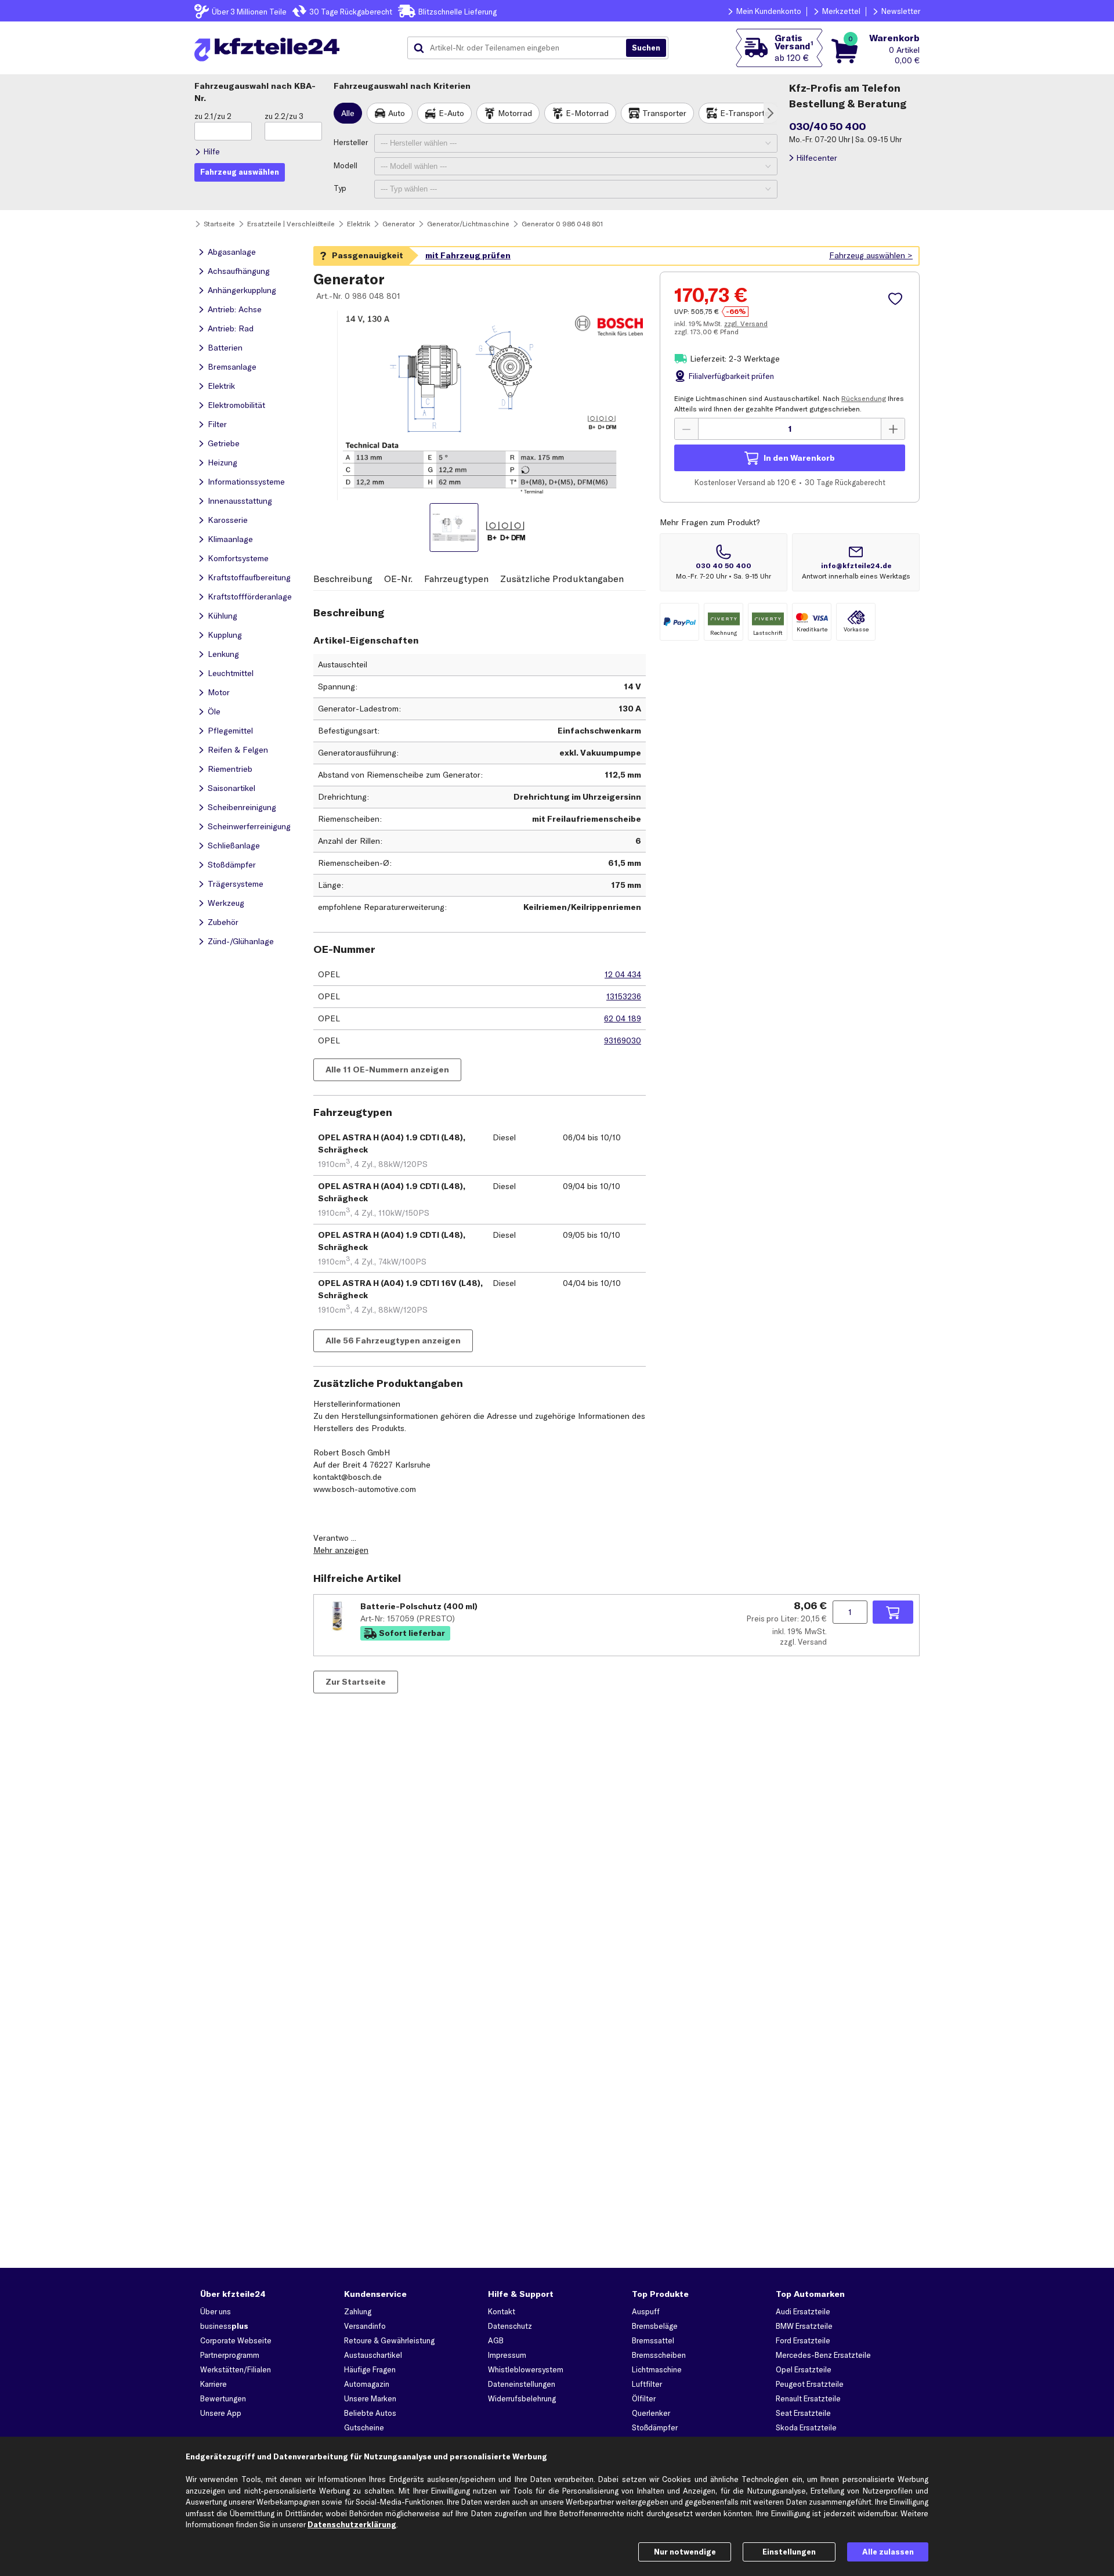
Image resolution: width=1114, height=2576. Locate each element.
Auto (397, 113)
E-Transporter (746, 113)
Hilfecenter (817, 158)
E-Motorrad (587, 113)
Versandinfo (365, 2326)
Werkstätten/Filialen (236, 2369)
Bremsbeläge (655, 2326)
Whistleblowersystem (526, 2369)
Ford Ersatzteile (803, 2340)
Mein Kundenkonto (769, 11)
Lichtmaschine (657, 2369)
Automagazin (367, 2384)
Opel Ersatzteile (804, 2369)
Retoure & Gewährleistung (389, 2340)
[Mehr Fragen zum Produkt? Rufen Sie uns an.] (724, 562)
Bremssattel (653, 2340)
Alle (348, 113)
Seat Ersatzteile (803, 2413)
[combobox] (521, 48)
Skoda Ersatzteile (806, 2427)
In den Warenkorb (799, 458)
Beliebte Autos (370, 2413)
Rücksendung (864, 398)
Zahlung (358, 2311)
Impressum (507, 2355)
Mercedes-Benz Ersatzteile (823, 2355)
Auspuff (646, 2311)
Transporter (664, 113)
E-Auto (451, 113)
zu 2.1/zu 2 (213, 116)
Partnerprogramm (230, 2355)
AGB (496, 2340)
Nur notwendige (685, 2552)
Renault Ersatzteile (808, 2398)
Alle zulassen (888, 2552)
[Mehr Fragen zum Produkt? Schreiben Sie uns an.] (856, 562)
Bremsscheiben (659, 2355)
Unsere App (221, 2413)
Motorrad (515, 113)
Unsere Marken (370, 2398)
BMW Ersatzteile (804, 2326)
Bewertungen (223, 2398)
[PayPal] (679, 622)
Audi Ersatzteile (803, 2311)
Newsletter (901, 11)
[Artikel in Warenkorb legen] (893, 1612)
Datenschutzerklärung (352, 2524)
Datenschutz (510, 2326)
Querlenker (651, 2413)
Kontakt (502, 2311)
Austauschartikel (373, 2355)
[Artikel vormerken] (897, 299)
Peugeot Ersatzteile (810, 2384)
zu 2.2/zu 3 (284, 116)
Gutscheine (364, 2427)
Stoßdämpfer (655, 2427)
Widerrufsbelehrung (522, 2398)
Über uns (216, 2311)
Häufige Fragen (370, 2369)
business (224, 2326)
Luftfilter (647, 2384)
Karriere (214, 2384)
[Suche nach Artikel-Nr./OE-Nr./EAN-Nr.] (646, 48)
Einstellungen (789, 2552)
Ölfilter (644, 2398)
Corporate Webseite (236, 2340)
